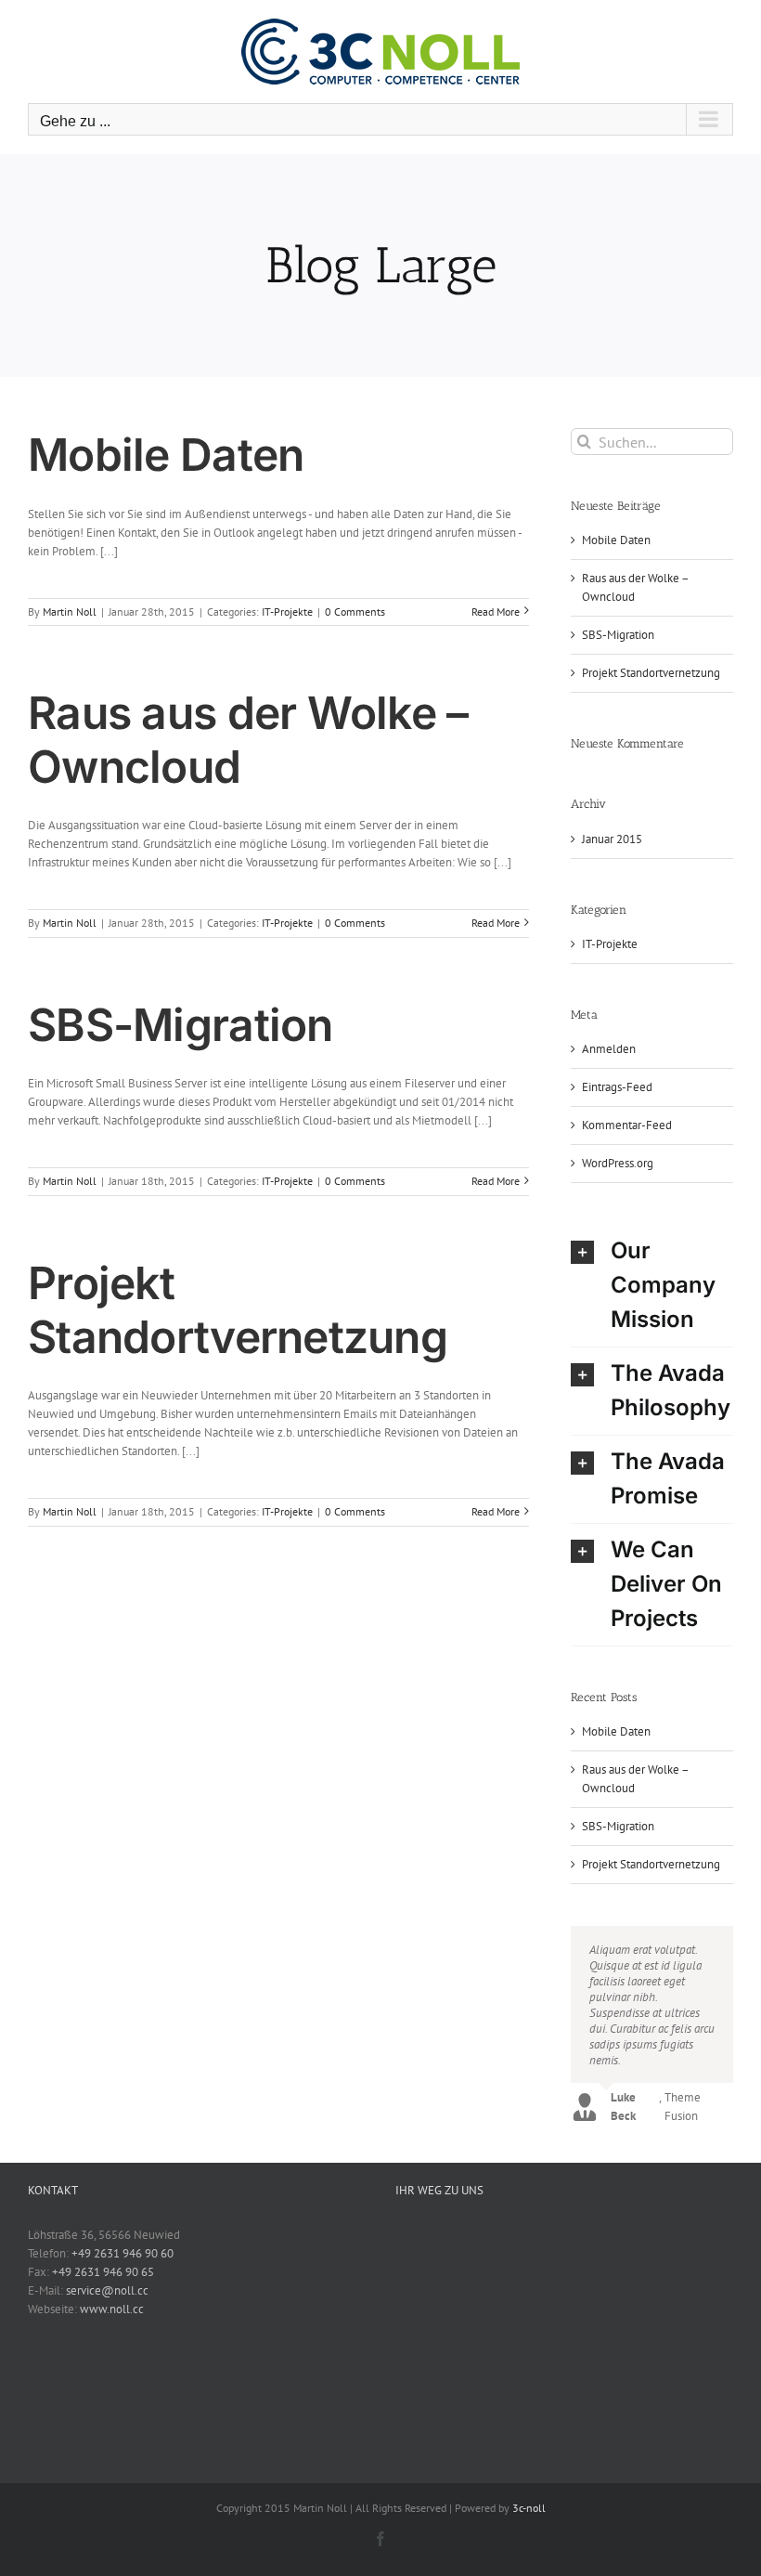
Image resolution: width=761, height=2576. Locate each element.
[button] (652, 1286)
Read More (496, 611)
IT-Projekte (287, 611)
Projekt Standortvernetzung (238, 1310)
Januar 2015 (612, 839)
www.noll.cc (112, 2309)
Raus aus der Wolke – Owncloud (248, 740)
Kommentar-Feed (627, 1125)
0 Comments (355, 611)
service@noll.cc (107, 2290)
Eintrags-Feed (617, 1087)
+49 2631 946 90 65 (103, 2272)
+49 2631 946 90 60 (123, 2253)
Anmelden (609, 1049)
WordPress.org (618, 1163)
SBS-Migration (181, 1025)
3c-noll (529, 2508)
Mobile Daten (166, 455)
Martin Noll (70, 611)
